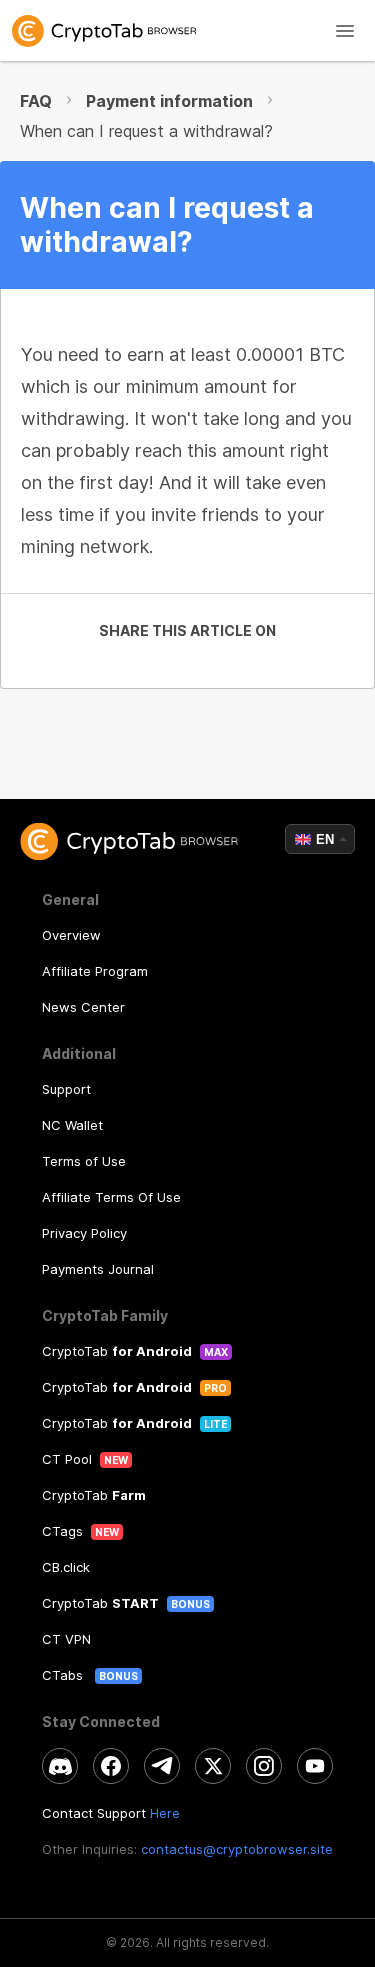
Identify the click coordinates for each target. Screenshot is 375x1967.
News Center (83, 1007)
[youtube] (315, 1766)
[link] (187, 30)
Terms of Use (84, 1161)
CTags (62, 1531)
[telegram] (162, 1766)
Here (165, 1813)
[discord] (60, 1766)
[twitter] (213, 1766)
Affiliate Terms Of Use (111, 1197)
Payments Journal (98, 1269)
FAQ (36, 101)
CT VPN (66, 1639)
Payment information (169, 101)
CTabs (64, 1675)
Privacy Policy (84, 1233)
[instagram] (264, 1766)
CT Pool (67, 1459)
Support (66, 1089)
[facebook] (111, 1766)
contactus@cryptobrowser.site (237, 1849)
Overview (71, 935)
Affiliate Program (95, 971)
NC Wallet (72, 1125)
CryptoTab (117, 1351)
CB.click (66, 1567)
